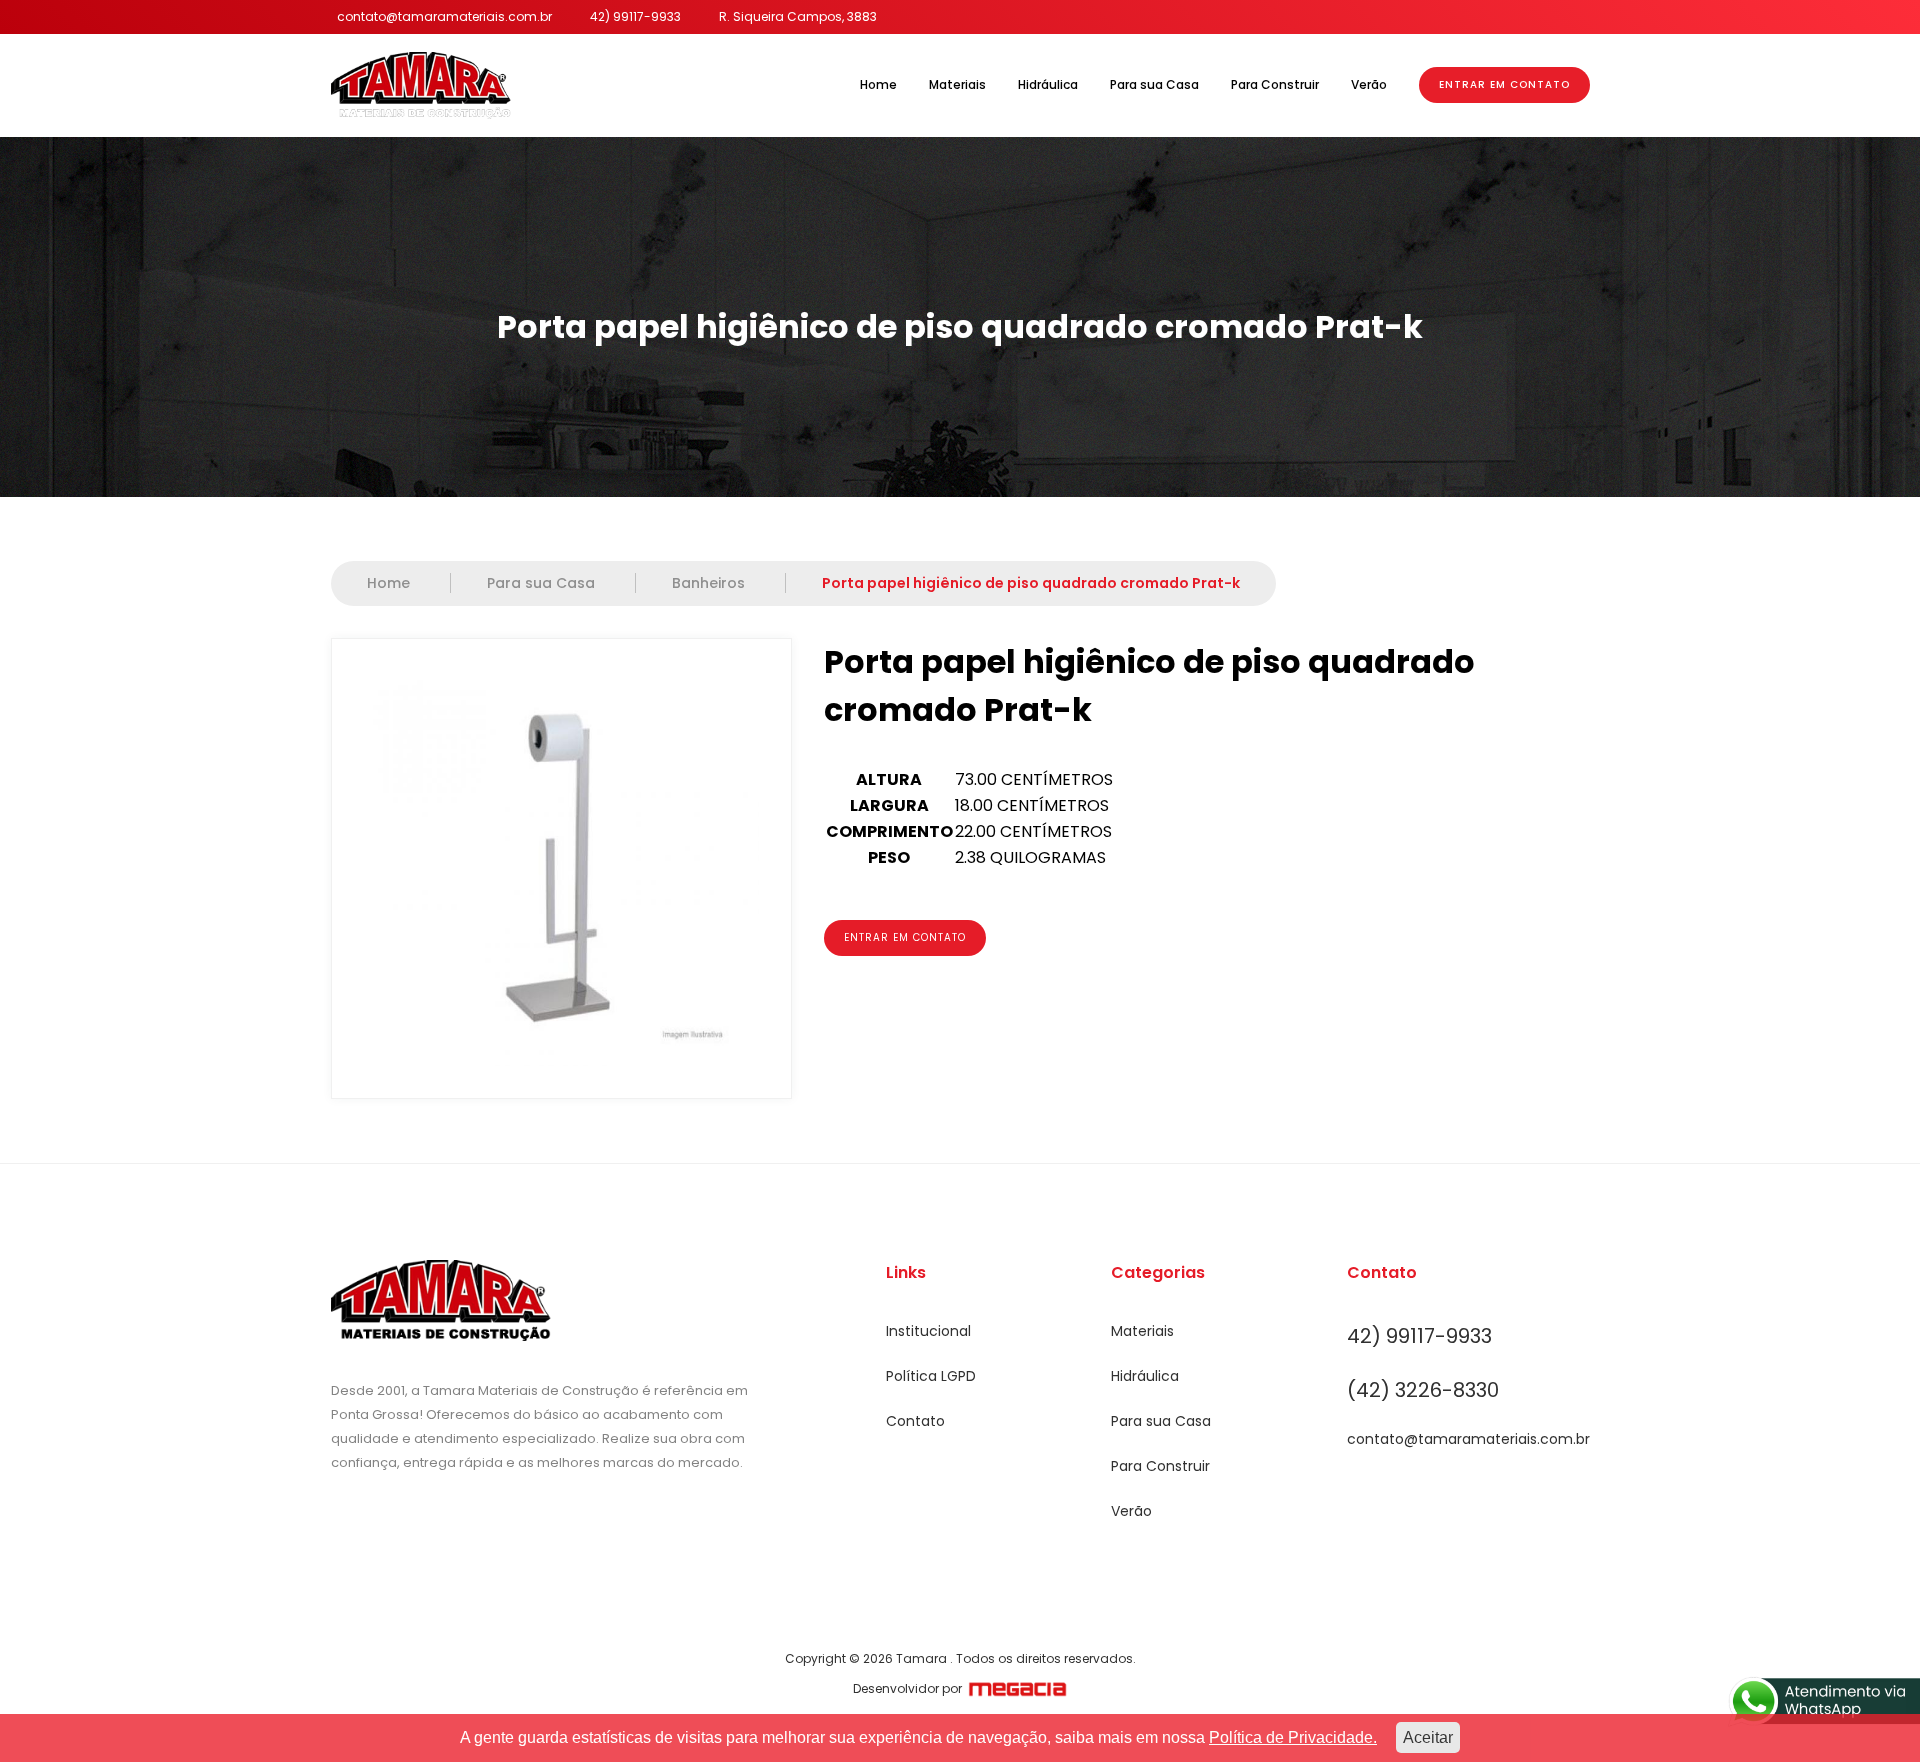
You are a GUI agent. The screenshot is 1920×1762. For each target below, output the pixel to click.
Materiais (957, 84)
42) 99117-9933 (635, 16)
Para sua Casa (1154, 84)
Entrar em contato (905, 937)
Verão (1369, 84)
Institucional (928, 1331)
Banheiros (710, 583)
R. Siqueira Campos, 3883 (798, 16)
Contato (915, 1421)
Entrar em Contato (1504, 84)
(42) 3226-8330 (1423, 1390)
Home (878, 84)
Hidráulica (1048, 84)
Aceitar (1428, 1737)
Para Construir (1275, 84)
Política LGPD (931, 1376)
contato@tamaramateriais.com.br (444, 16)
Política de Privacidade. (1293, 1737)
